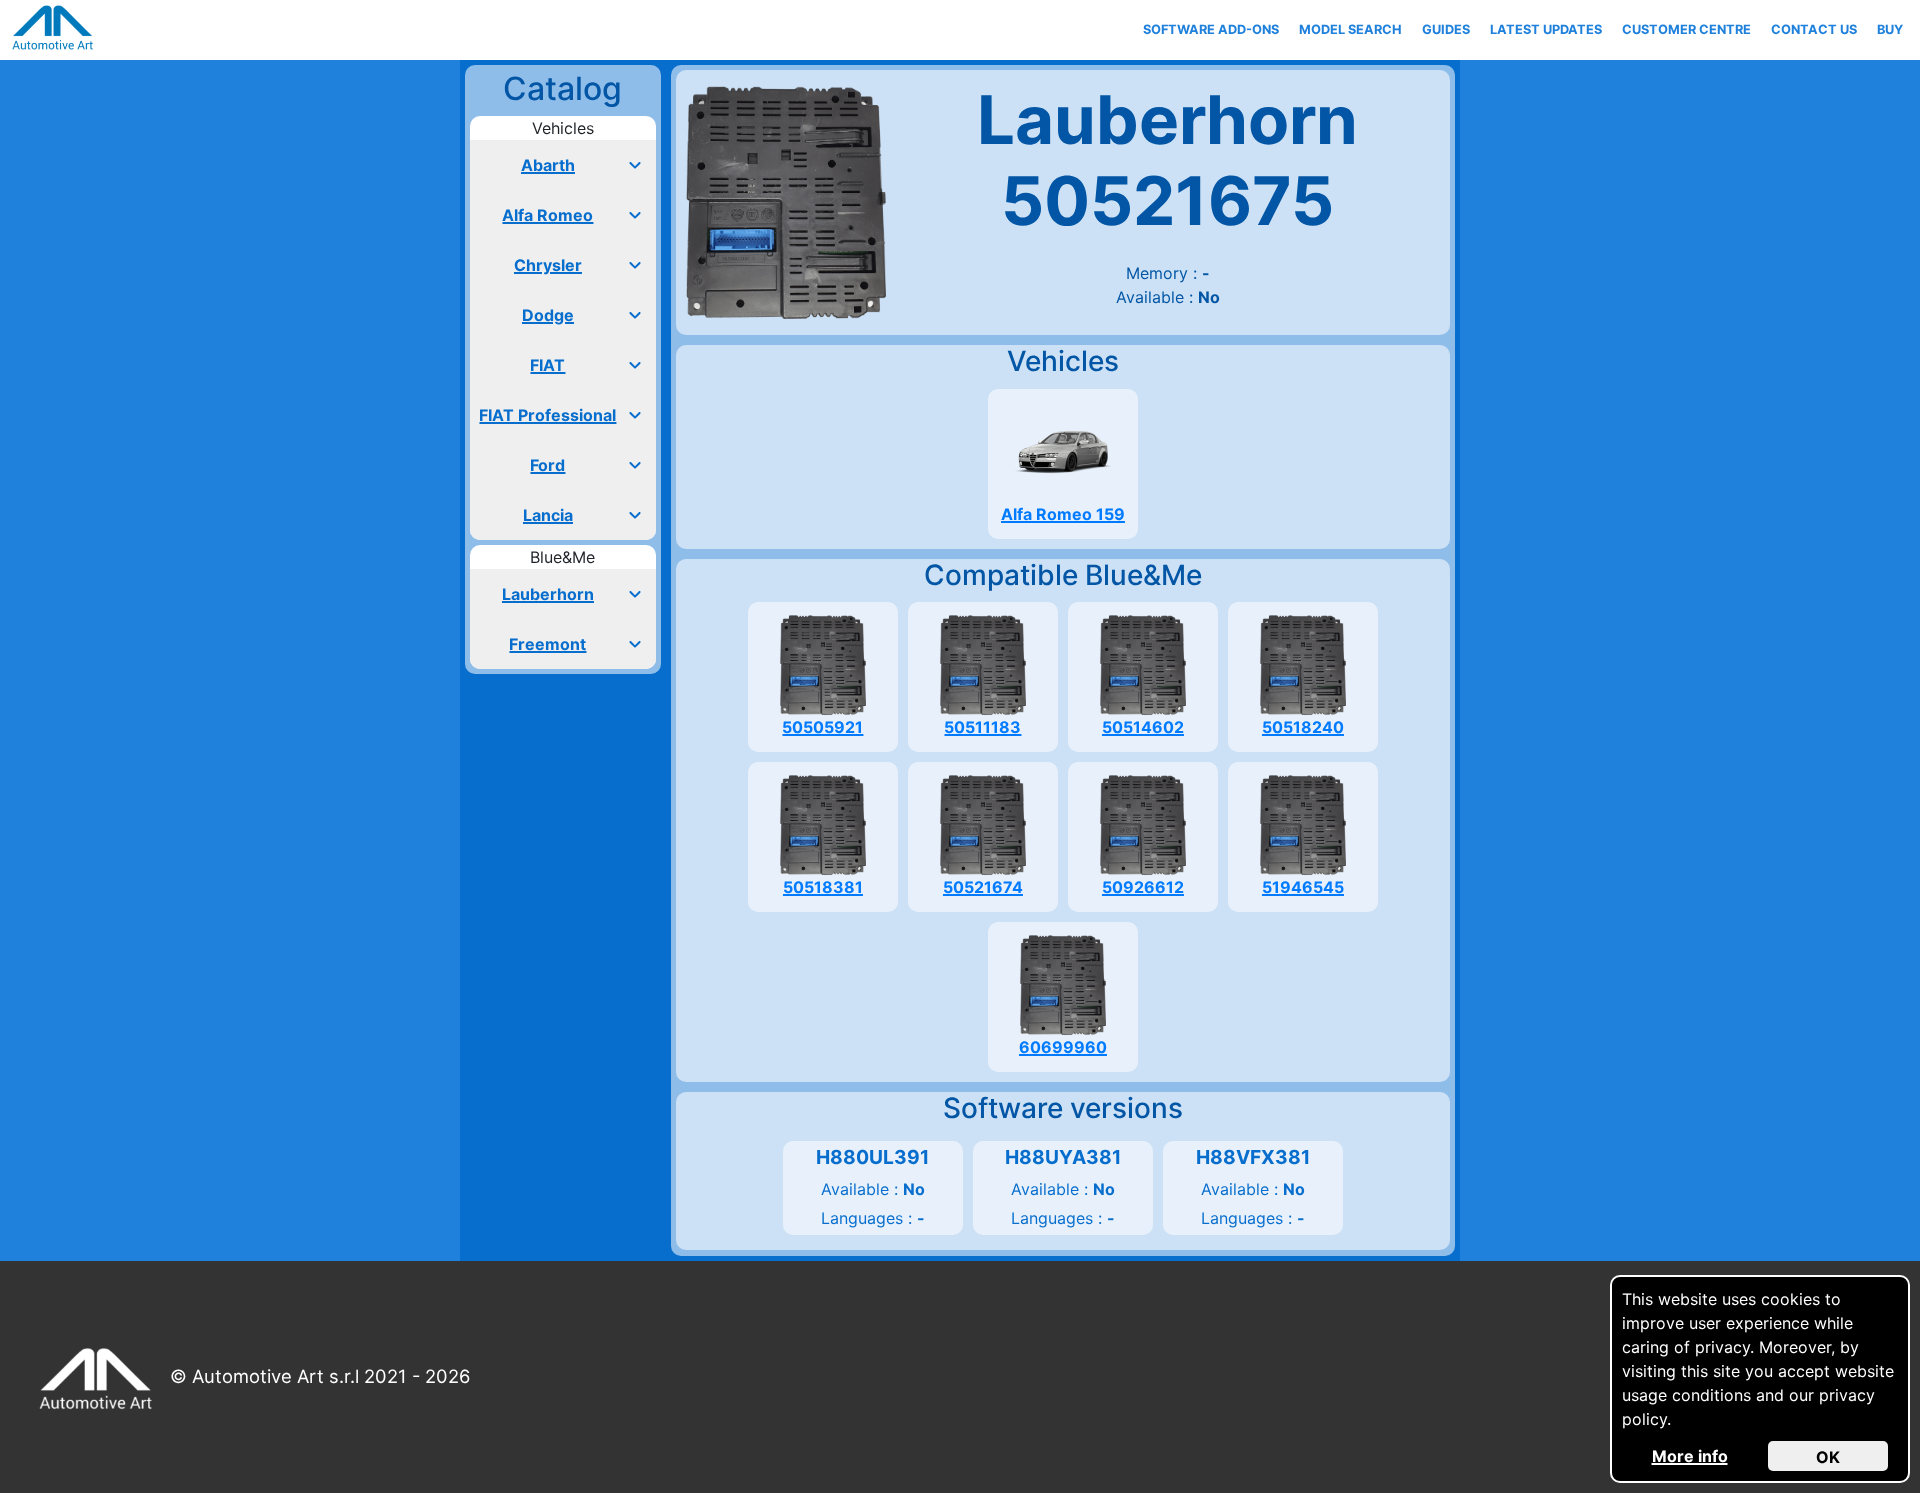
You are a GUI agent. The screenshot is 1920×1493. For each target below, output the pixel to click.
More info (1690, 1456)
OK (1828, 1457)
